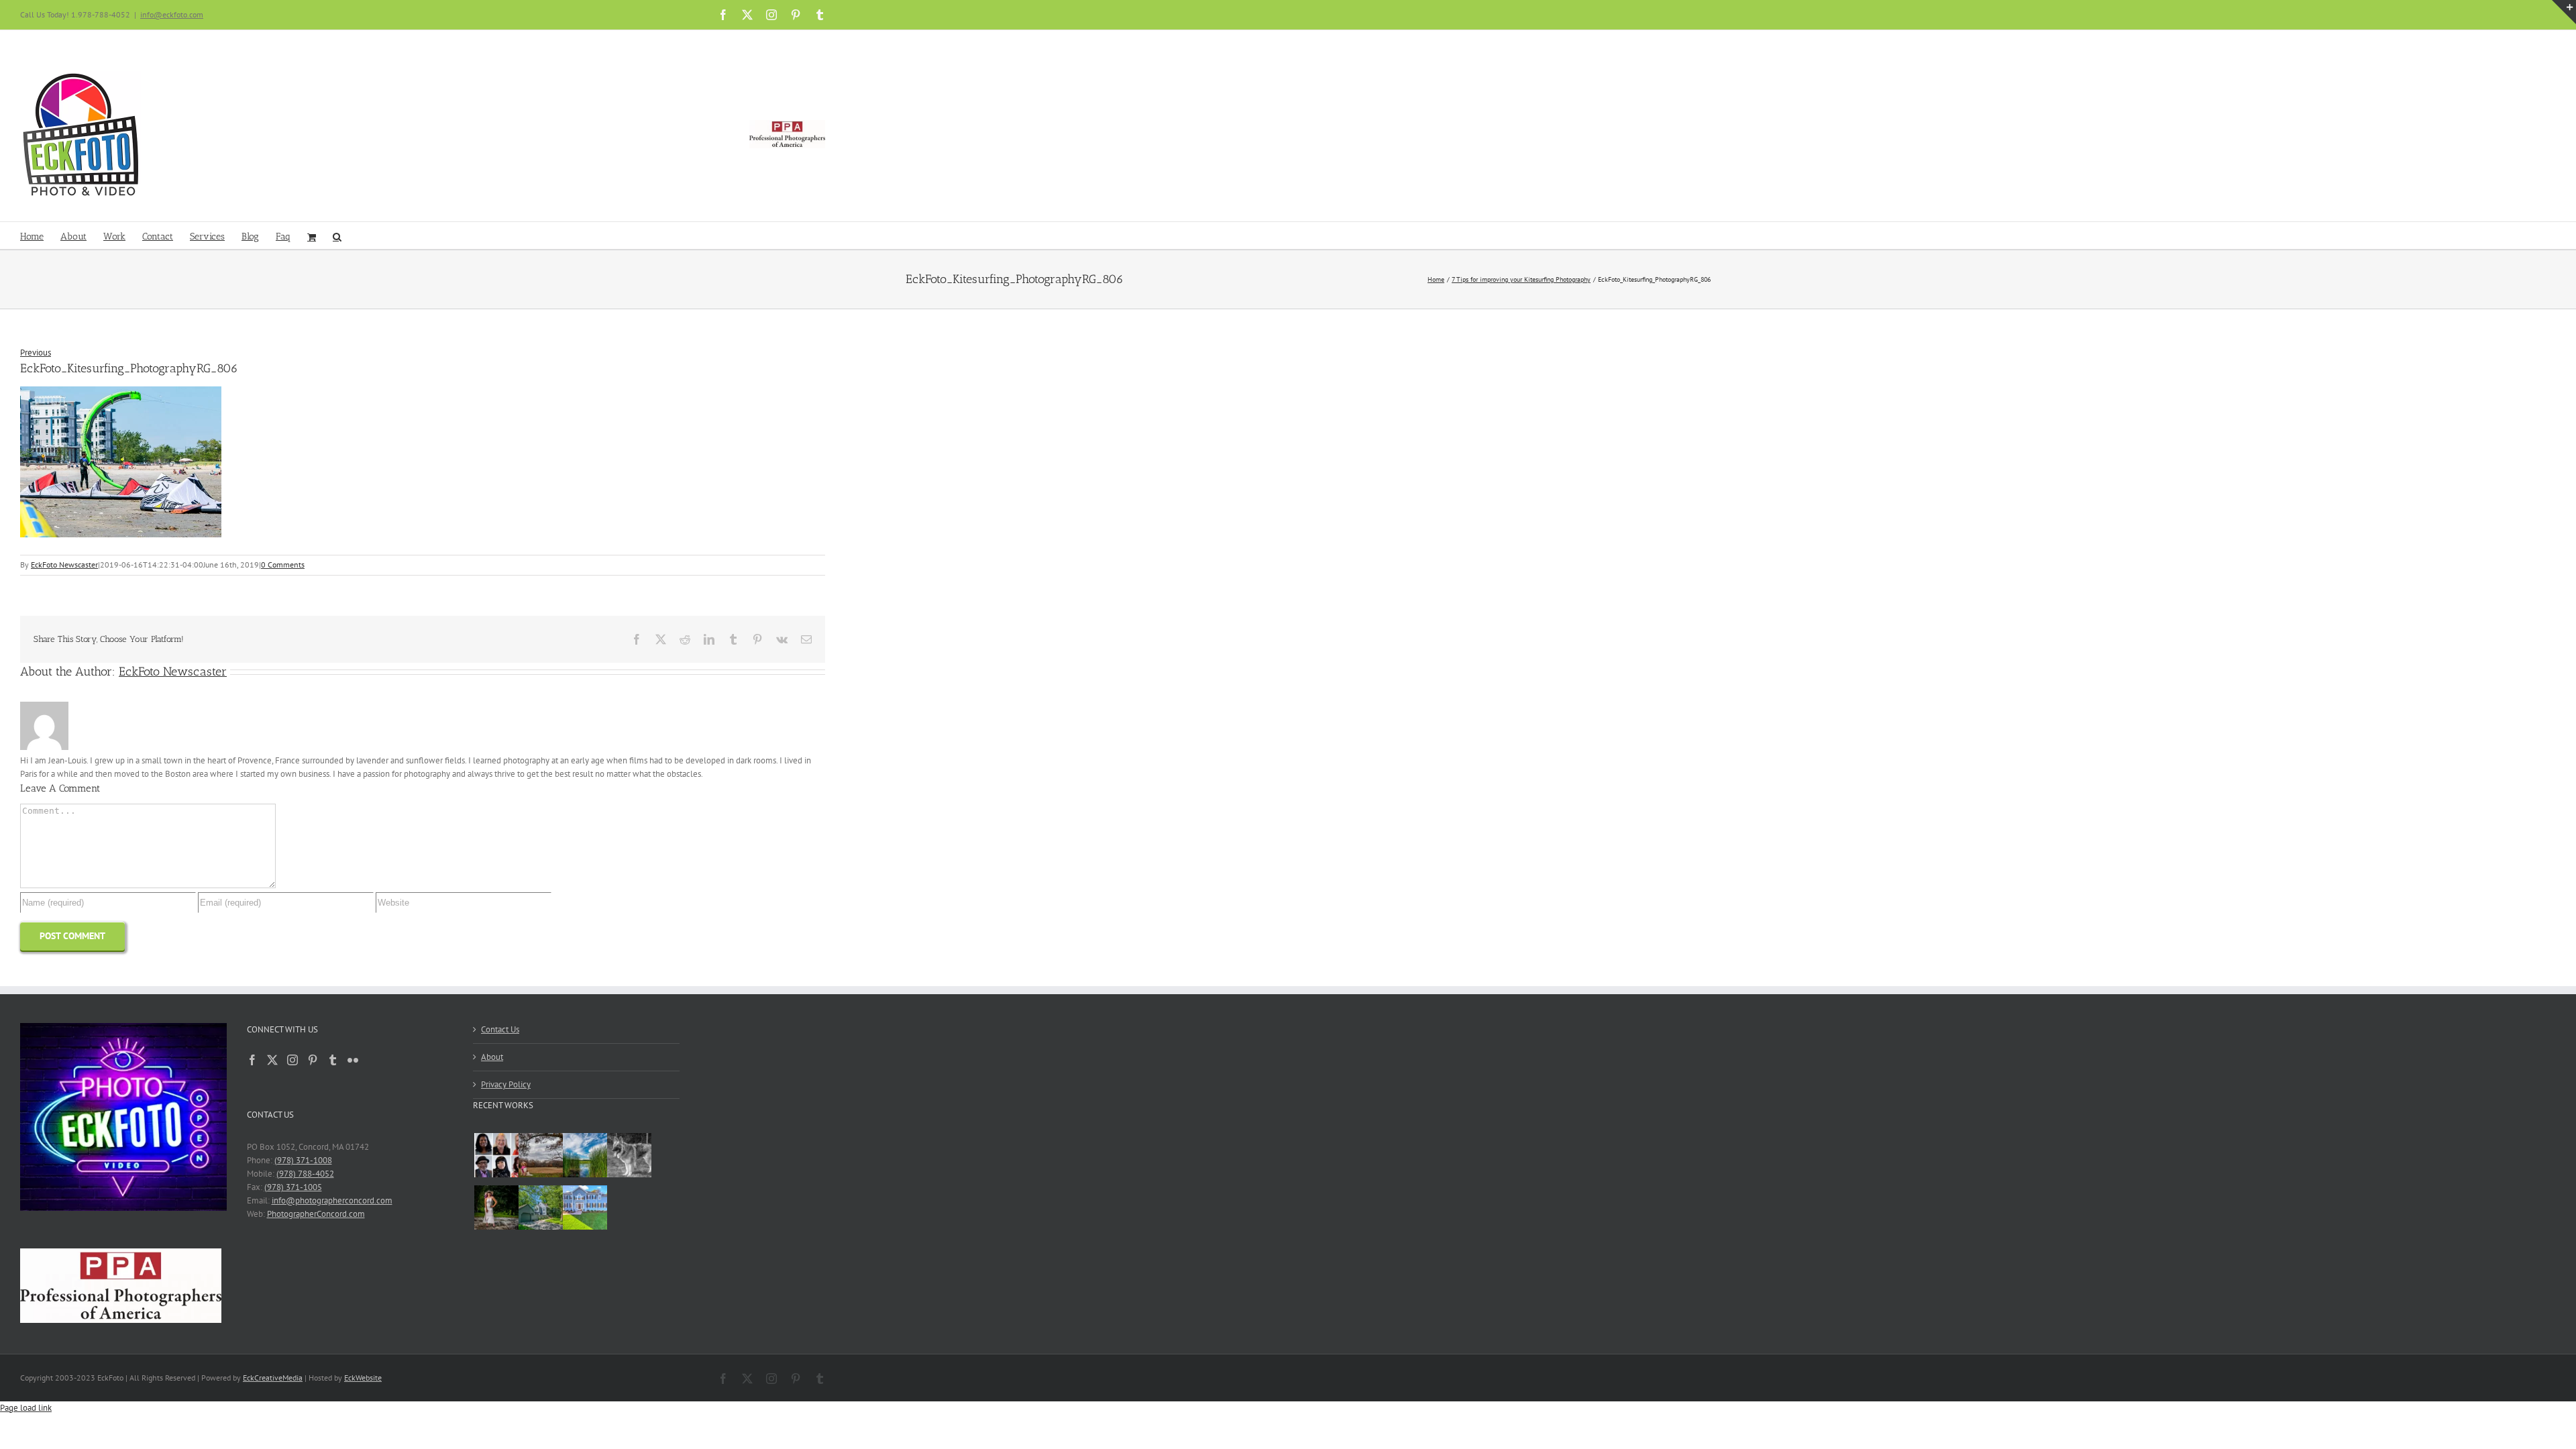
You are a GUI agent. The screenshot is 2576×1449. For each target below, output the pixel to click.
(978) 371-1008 (303, 1160)
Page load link (26, 1408)
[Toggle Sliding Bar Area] (2564, 12)
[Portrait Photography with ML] (494, 1210)
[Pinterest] (313, 1060)
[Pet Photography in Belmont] (538, 1157)
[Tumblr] (333, 1060)
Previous (36, 353)
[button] (337, 235)
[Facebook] (252, 1060)
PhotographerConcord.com (316, 1214)
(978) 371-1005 (293, 1187)
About (492, 1057)
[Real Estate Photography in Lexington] (583, 1210)
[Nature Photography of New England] (583, 1157)
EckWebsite (363, 1378)
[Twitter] (272, 1060)
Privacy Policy (506, 1084)
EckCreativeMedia (273, 1378)
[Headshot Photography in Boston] (494, 1157)
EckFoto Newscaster (64, 565)
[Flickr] (353, 1060)
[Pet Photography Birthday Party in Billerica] (627, 1157)
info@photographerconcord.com (332, 1200)
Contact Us (500, 1029)
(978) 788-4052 (305, 1174)
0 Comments (283, 565)
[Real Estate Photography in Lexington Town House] (538, 1210)
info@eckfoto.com (172, 14)
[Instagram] (292, 1060)
